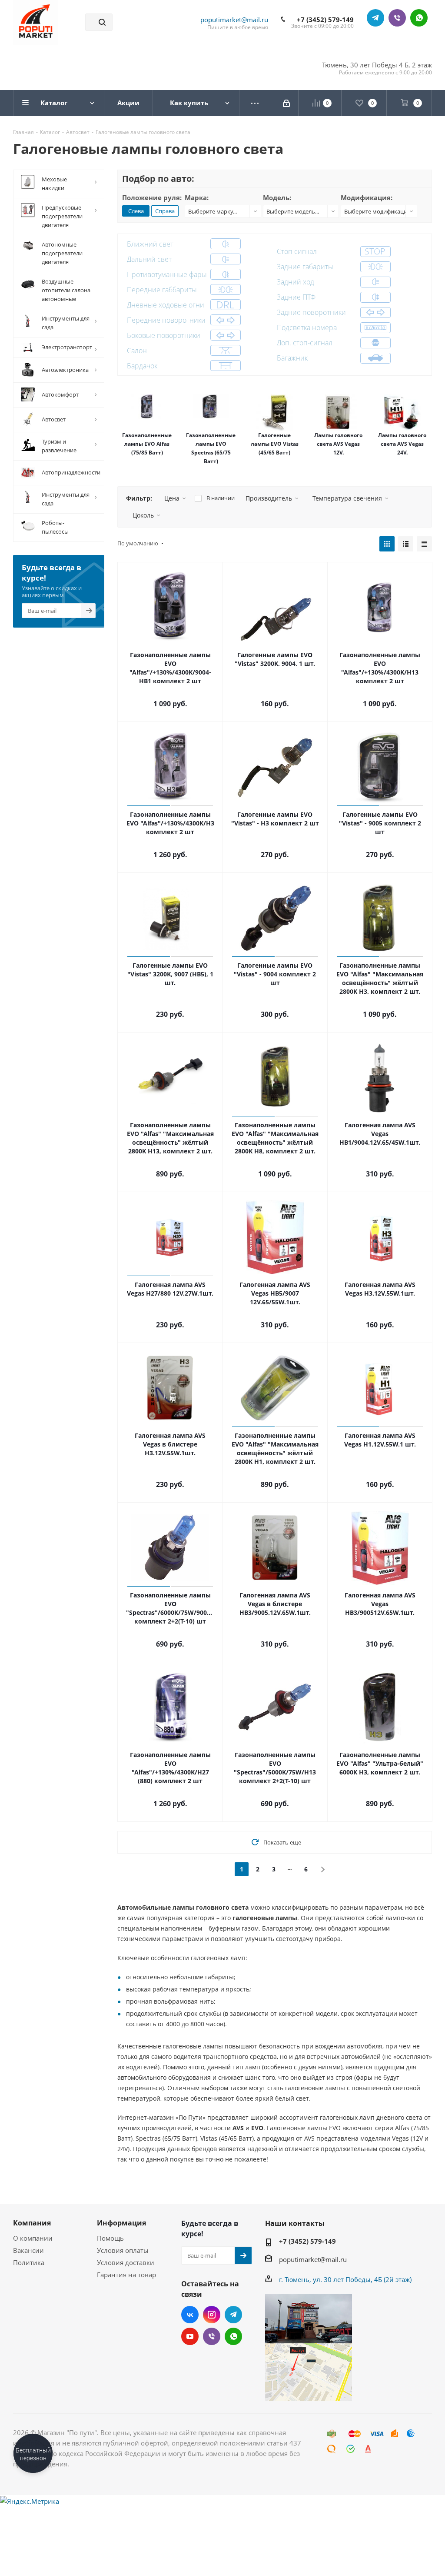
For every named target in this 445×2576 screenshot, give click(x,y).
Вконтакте (190, 2315)
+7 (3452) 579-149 (325, 20)
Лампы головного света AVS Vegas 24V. (402, 444)
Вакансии (28, 2250)
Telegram (375, 18)
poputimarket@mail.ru (234, 20)
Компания (32, 2223)
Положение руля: (152, 197)
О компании (33, 2238)
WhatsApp (419, 18)
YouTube (190, 2336)
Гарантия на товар (126, 2275)
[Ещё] (255, 103)
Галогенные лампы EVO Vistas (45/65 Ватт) (275, 444)
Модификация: (367, 197)
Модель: (277, 197)
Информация (121, 2223)
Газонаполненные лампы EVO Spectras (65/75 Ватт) (211, 448)
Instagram (212, 2315)
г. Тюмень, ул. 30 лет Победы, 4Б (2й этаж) (345, 2279)
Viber (397, 18)
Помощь (110, 2238)
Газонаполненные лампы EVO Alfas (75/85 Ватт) (147, 444)
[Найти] (102, 22)
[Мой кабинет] (287, 103)
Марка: (197, 197)
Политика (29, 2262)
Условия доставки (126, 2262)
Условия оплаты (123, 2250)
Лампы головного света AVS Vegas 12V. (338, 444)
